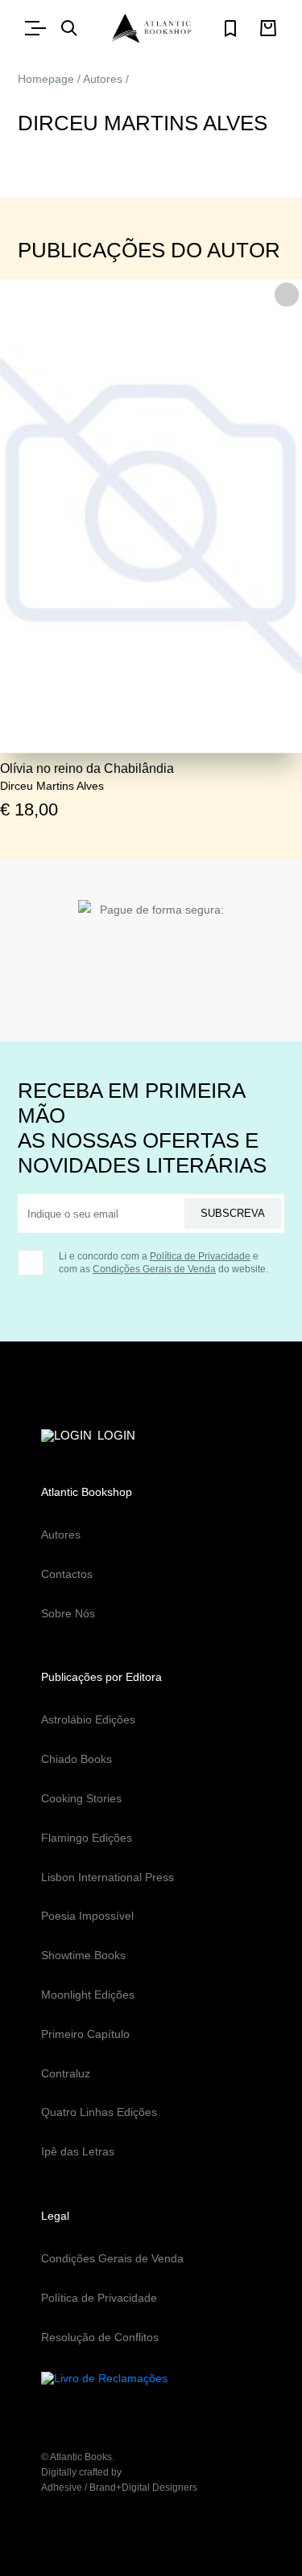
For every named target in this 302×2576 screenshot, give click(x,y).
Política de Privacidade (200, 1256)
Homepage (46, 79)
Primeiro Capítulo (85, 2034)
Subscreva (233, 1213)
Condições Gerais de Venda (154, 1269)
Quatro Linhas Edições (99, 2112)
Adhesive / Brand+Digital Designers (119, 2488)
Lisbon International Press (108, 1877)
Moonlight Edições (88, 1995)
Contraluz (66, 2073)
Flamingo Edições (87, 1838)
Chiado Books (77, 1759)
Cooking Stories (81, 1798)
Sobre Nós (68, 1613)
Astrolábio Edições (88, 1719)
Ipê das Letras (78, 2151)
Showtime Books (83, 1955)
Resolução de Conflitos (100, 2337)
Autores (103, 79)
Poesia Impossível (87, 1916)
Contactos (67, 1574)
